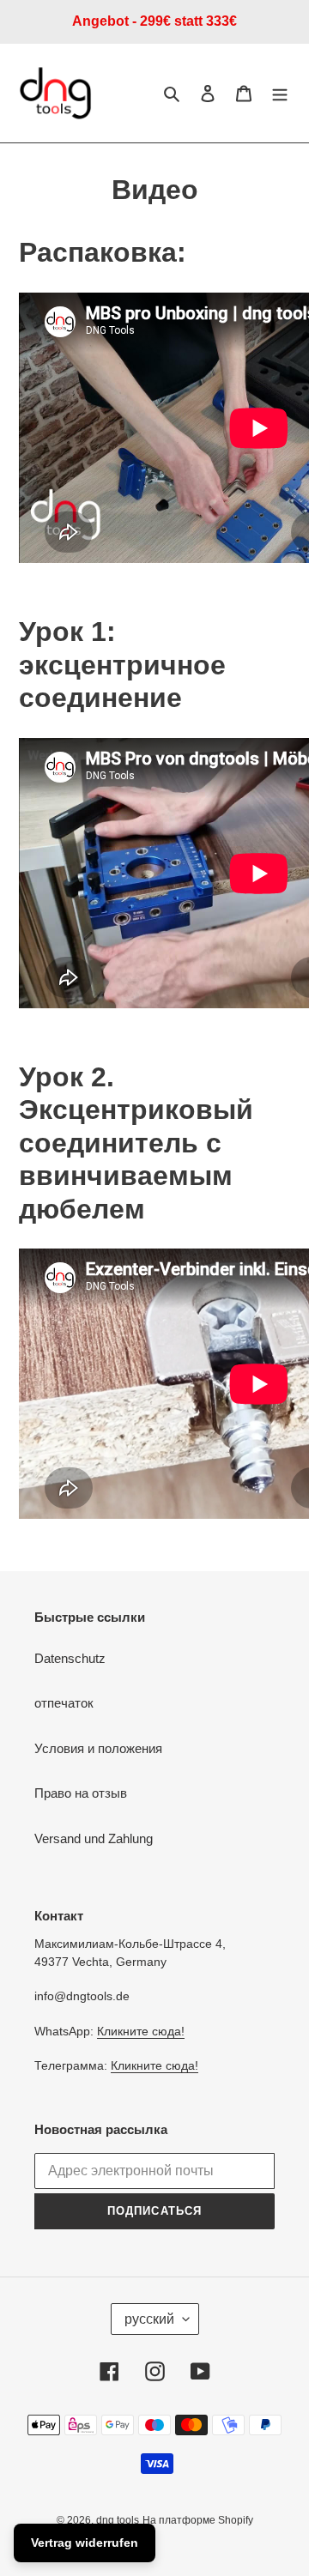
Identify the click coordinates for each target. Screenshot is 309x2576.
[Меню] (280, 93)
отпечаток (64, 1703)
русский (149, 2319)
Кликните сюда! (141, 2031)
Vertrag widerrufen (85, 2543)
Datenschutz (70, 1658)
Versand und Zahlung (94, 1838)
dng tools (118, 2520)
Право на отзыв (81, 1793)
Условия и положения (98, 1748)
